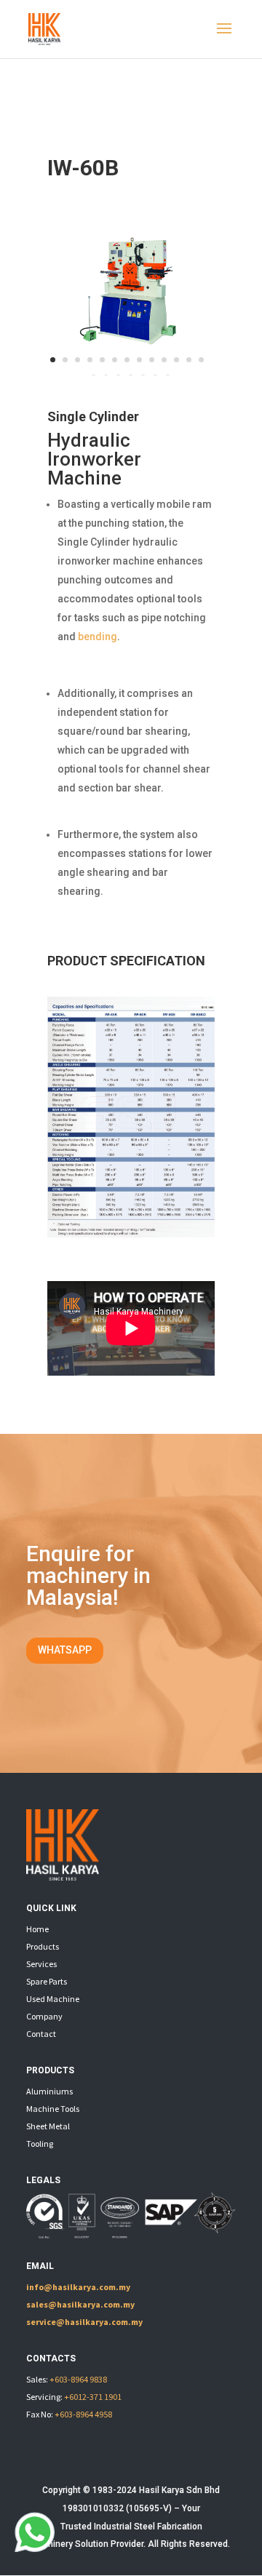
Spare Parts (47, 1981)
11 (176, 360)
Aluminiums (49, 2091)
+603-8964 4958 (83, 2414)
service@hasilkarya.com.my (84, 2322)
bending (98, 637)
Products (43, 1946)
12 (189, 360)
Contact (41, 2034)
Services (41, 1964)
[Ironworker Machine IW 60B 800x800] (131, 372)
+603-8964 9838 (78, 2379)
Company (44, 2016)
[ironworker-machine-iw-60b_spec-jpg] (131, 1234)
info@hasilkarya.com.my (78, 2287)
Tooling (40, 2144)
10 (164, 360)
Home (37, 1929)
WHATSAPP (65, 1650)
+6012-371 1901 (93, 2397)
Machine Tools (53, 2109)
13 (201, 360)
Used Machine (53, 1999)
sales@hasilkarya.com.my (80, 2304)
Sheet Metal (48, 2126)
